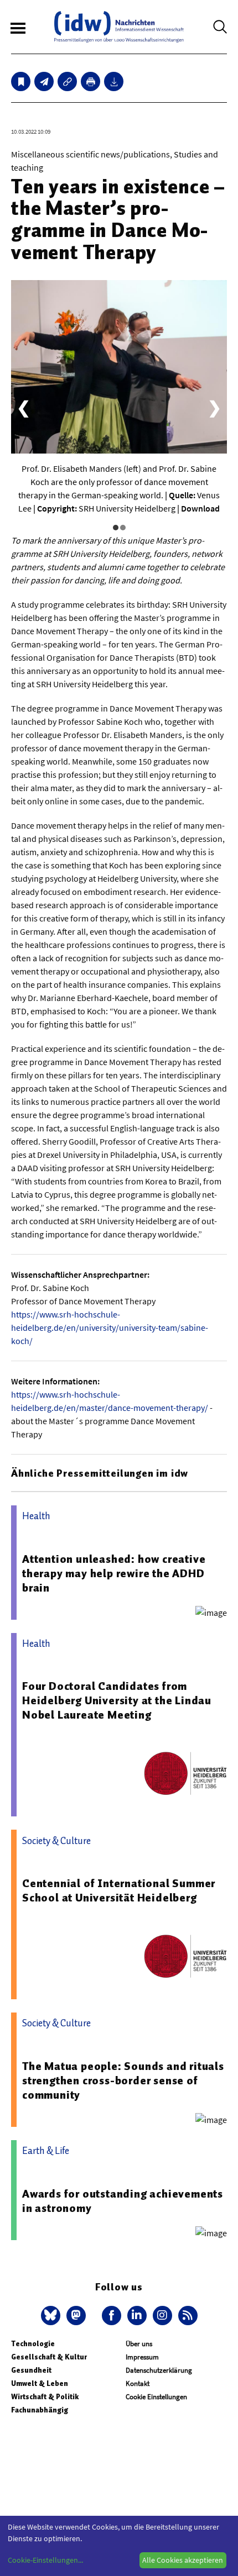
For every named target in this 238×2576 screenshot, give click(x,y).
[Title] (67, 81)
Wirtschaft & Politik (45, 2397)
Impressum (142, 2357)
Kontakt (138, 2383)
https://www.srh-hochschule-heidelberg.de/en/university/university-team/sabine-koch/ (110, 1327)
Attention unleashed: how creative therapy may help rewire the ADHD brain (114, 1573)
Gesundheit (31, 2370)
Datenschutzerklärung (159, 2370)
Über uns (139, 2344)
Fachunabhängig (40, 2410)
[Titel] (21, 81)
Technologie (33, 2344)
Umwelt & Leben (40, 2383)
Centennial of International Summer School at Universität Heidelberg (119, 1890)
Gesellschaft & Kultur (49, 2357)
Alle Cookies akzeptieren (183, 2560)
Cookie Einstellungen (156, 2397)
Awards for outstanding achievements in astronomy (123, 2201)
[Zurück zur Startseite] (119, 27)
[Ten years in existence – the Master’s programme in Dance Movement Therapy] (44, 81)
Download (200, 508)
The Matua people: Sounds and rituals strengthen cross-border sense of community (123, 2080)
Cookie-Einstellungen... (45, 2560)
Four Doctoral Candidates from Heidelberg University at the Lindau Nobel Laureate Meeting (117, 1700)
